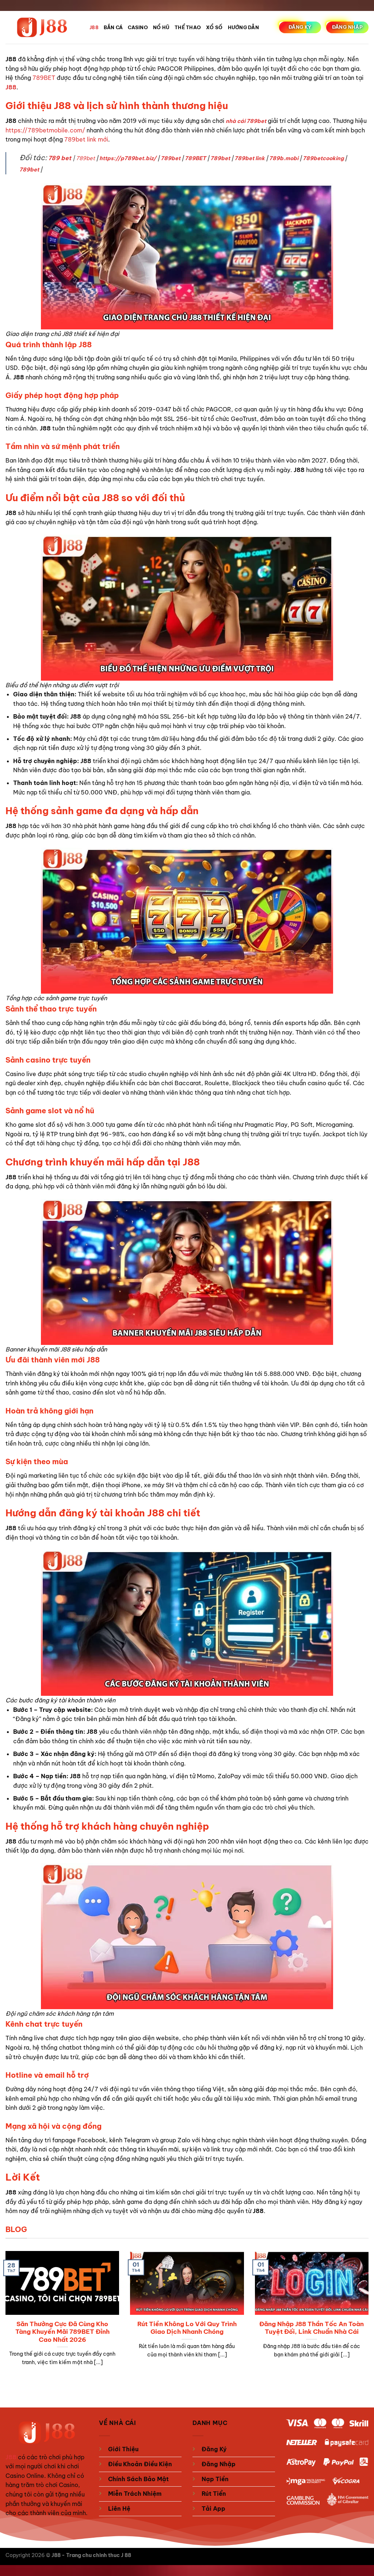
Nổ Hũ (161, 27)
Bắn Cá (113, 27)
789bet (85, 158)
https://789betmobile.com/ (45, 130)
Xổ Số (214, 27)
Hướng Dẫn (243, 27)
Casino (138, 27)
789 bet (60, 158)
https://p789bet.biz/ (128, 158)
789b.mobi (284, 158)
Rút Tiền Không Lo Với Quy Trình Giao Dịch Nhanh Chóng (187, 2328)
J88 (94, 27)
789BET (44, 78)
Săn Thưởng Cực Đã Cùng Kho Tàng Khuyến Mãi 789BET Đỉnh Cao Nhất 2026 (62, 2332)
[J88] (42, 28)
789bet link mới (86, 139)
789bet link (250, 158)
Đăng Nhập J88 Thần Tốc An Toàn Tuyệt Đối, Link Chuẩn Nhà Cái (312, 2328)
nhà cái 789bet (246, 121)
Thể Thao (188, 27)
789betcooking (323, 158)
